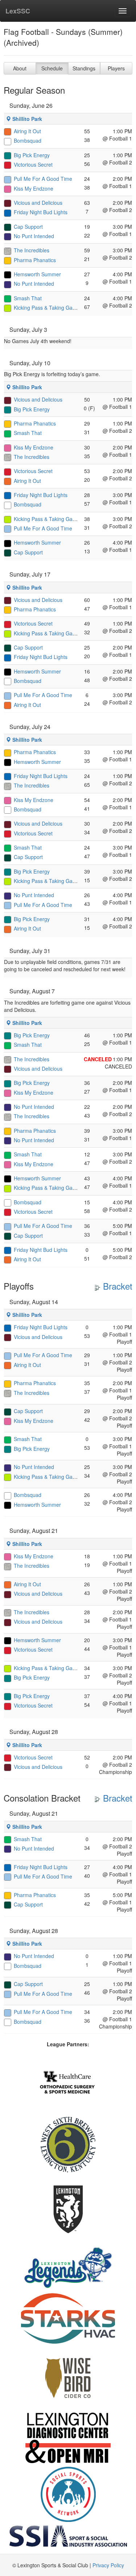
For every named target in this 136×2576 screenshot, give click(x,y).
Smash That (28, 298)
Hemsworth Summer (37, 274)
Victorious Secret (33, 164)
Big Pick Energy (32, 155)
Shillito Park (26, 119)
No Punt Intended (34, 236)
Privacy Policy (108, 2565)
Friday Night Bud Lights (41, 212)
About (20, 68)
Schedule (52, 68)
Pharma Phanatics (35, 260)
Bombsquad (28, 141)
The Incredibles (32, 250)
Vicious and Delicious (38, 203)
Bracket (116, 1286)
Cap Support (28, 227)
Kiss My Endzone (34, 188)
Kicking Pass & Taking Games (48, 308)
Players (116, 68)
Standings (84, 68)
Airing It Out (27, 131)
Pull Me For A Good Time (43, 179)
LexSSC (18, 11)
